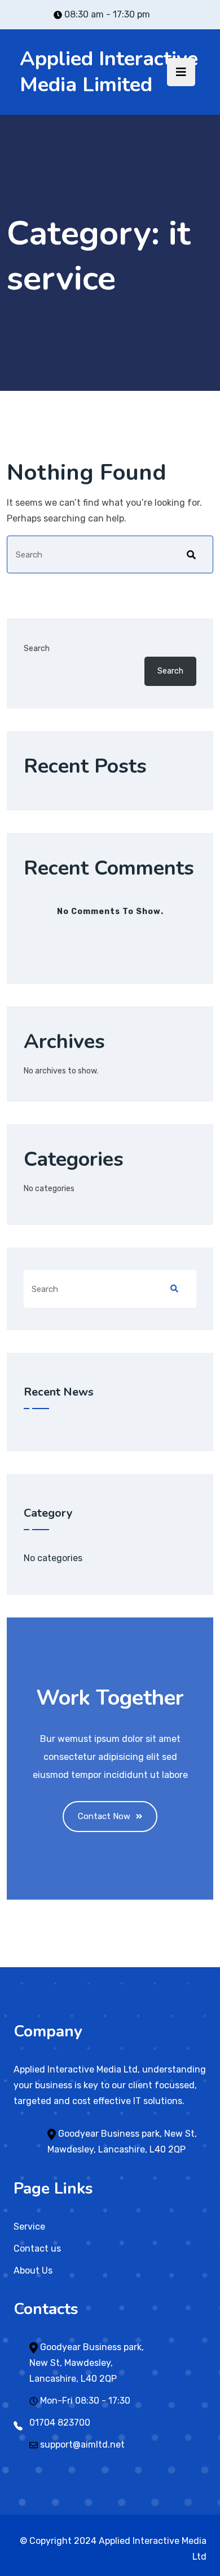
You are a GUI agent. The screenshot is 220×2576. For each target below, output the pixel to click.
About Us (33, 2270)
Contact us (37, 2249)
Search (37, 649)
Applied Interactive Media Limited (109, 72)
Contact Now (104, 1816)
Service (29, 2227)
